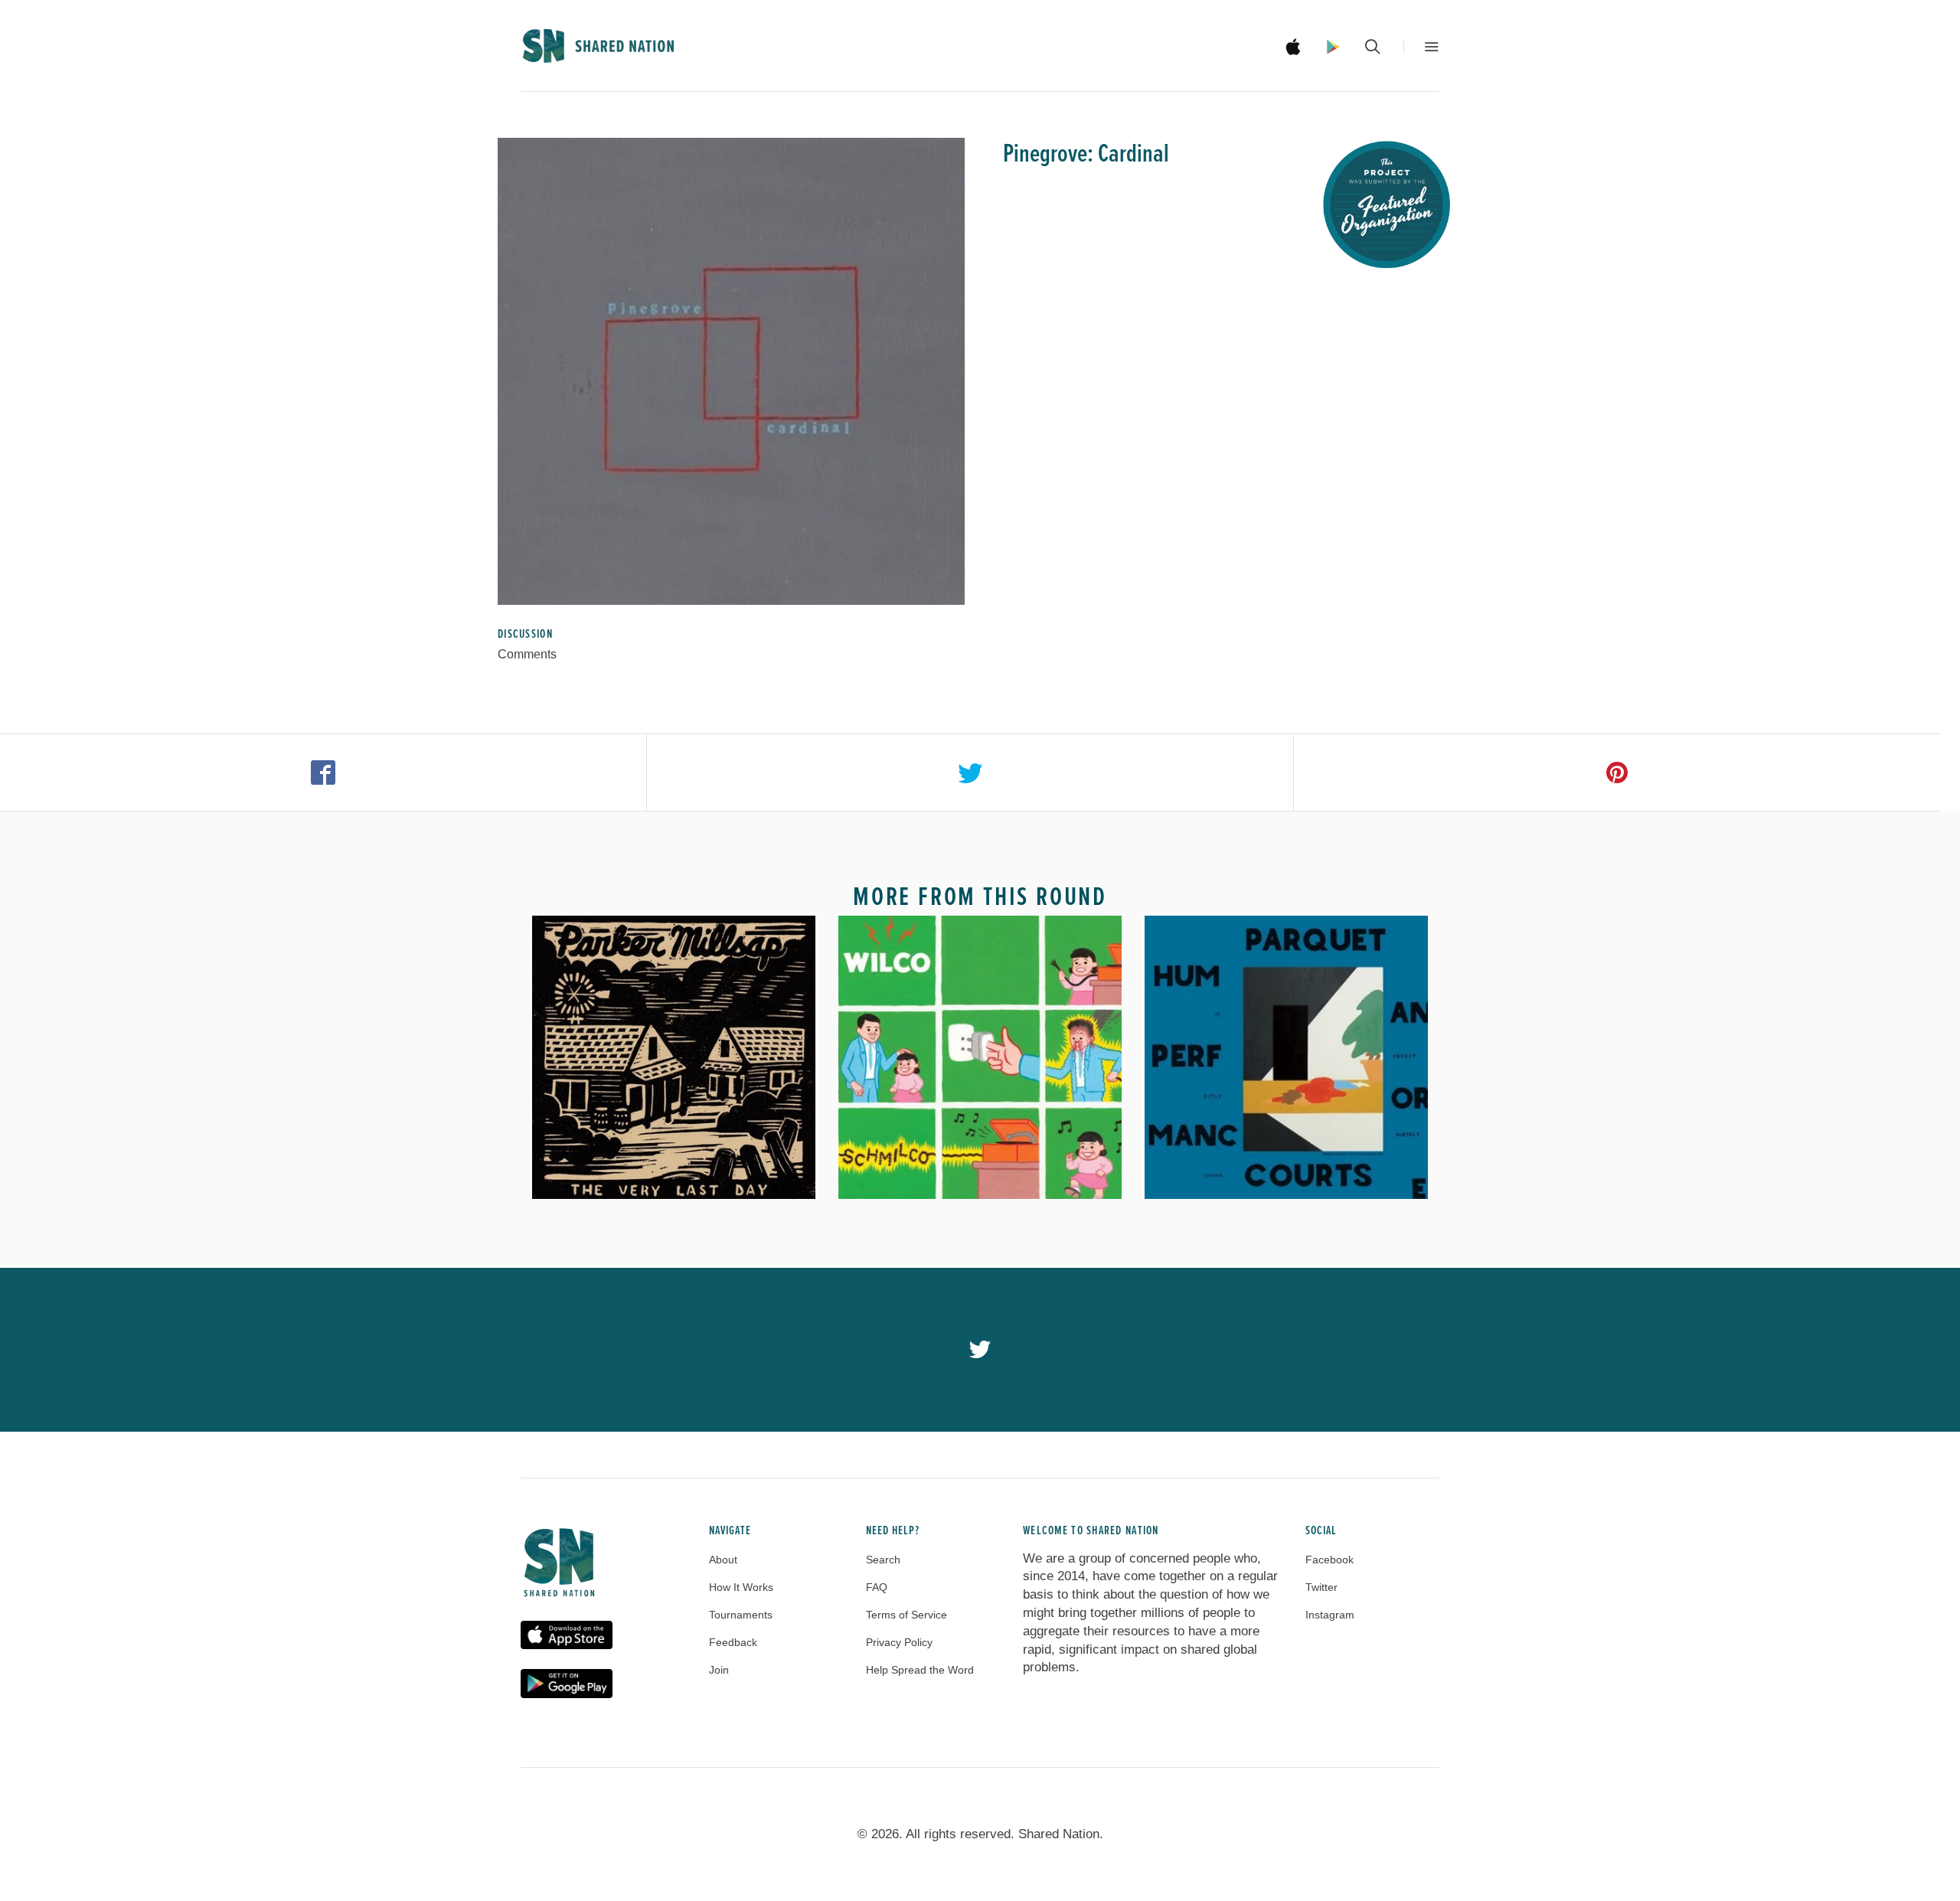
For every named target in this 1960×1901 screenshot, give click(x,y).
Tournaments (741, 1615)
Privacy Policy (899, 1642)
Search (883, 1560)
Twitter (1321, 1587)
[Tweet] (970, 772)
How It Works (741, 1587)
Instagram (1330, 1615)
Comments (527, 654)
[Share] (323, 772)
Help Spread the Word (920, 1670)
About (723, 1560)
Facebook (1330, 1560)
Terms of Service (906, 1615)
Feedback (733, 1642)
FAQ (877, 1587)
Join (719, 1670)
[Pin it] (1617, 772)
